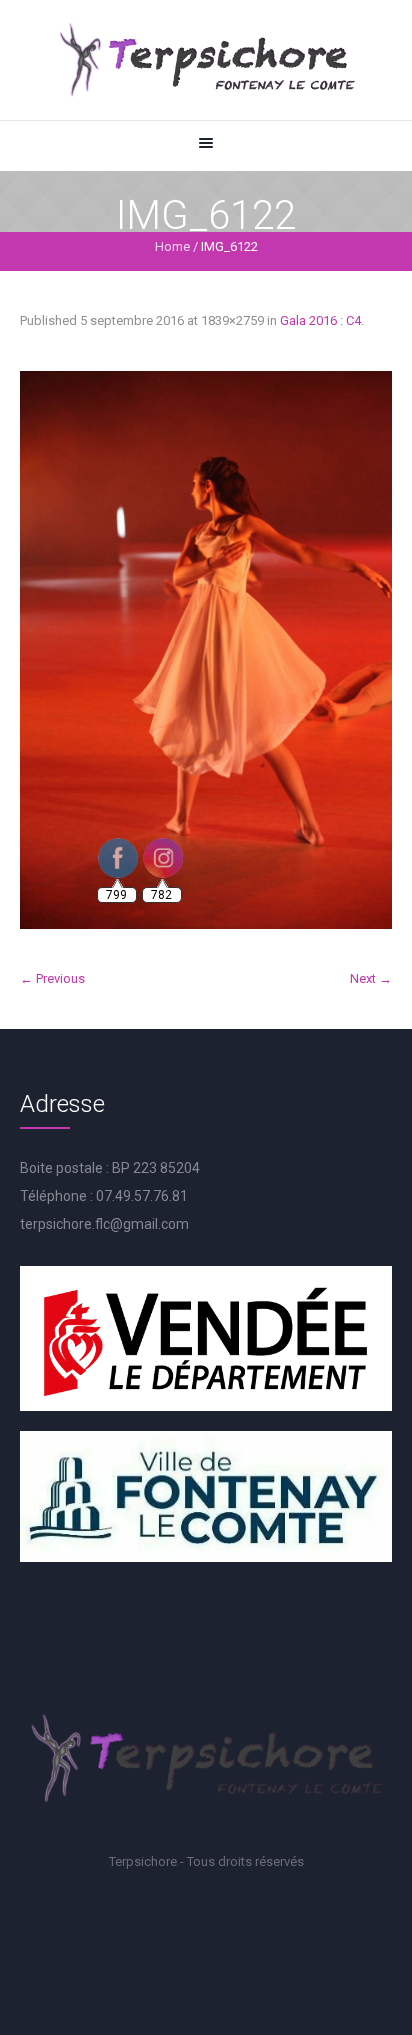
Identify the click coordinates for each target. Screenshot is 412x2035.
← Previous (52, 978)
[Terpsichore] (206, 60)
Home (172, 246)
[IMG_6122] (206, 650)
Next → (371, 978)
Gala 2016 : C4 (320, 320)
